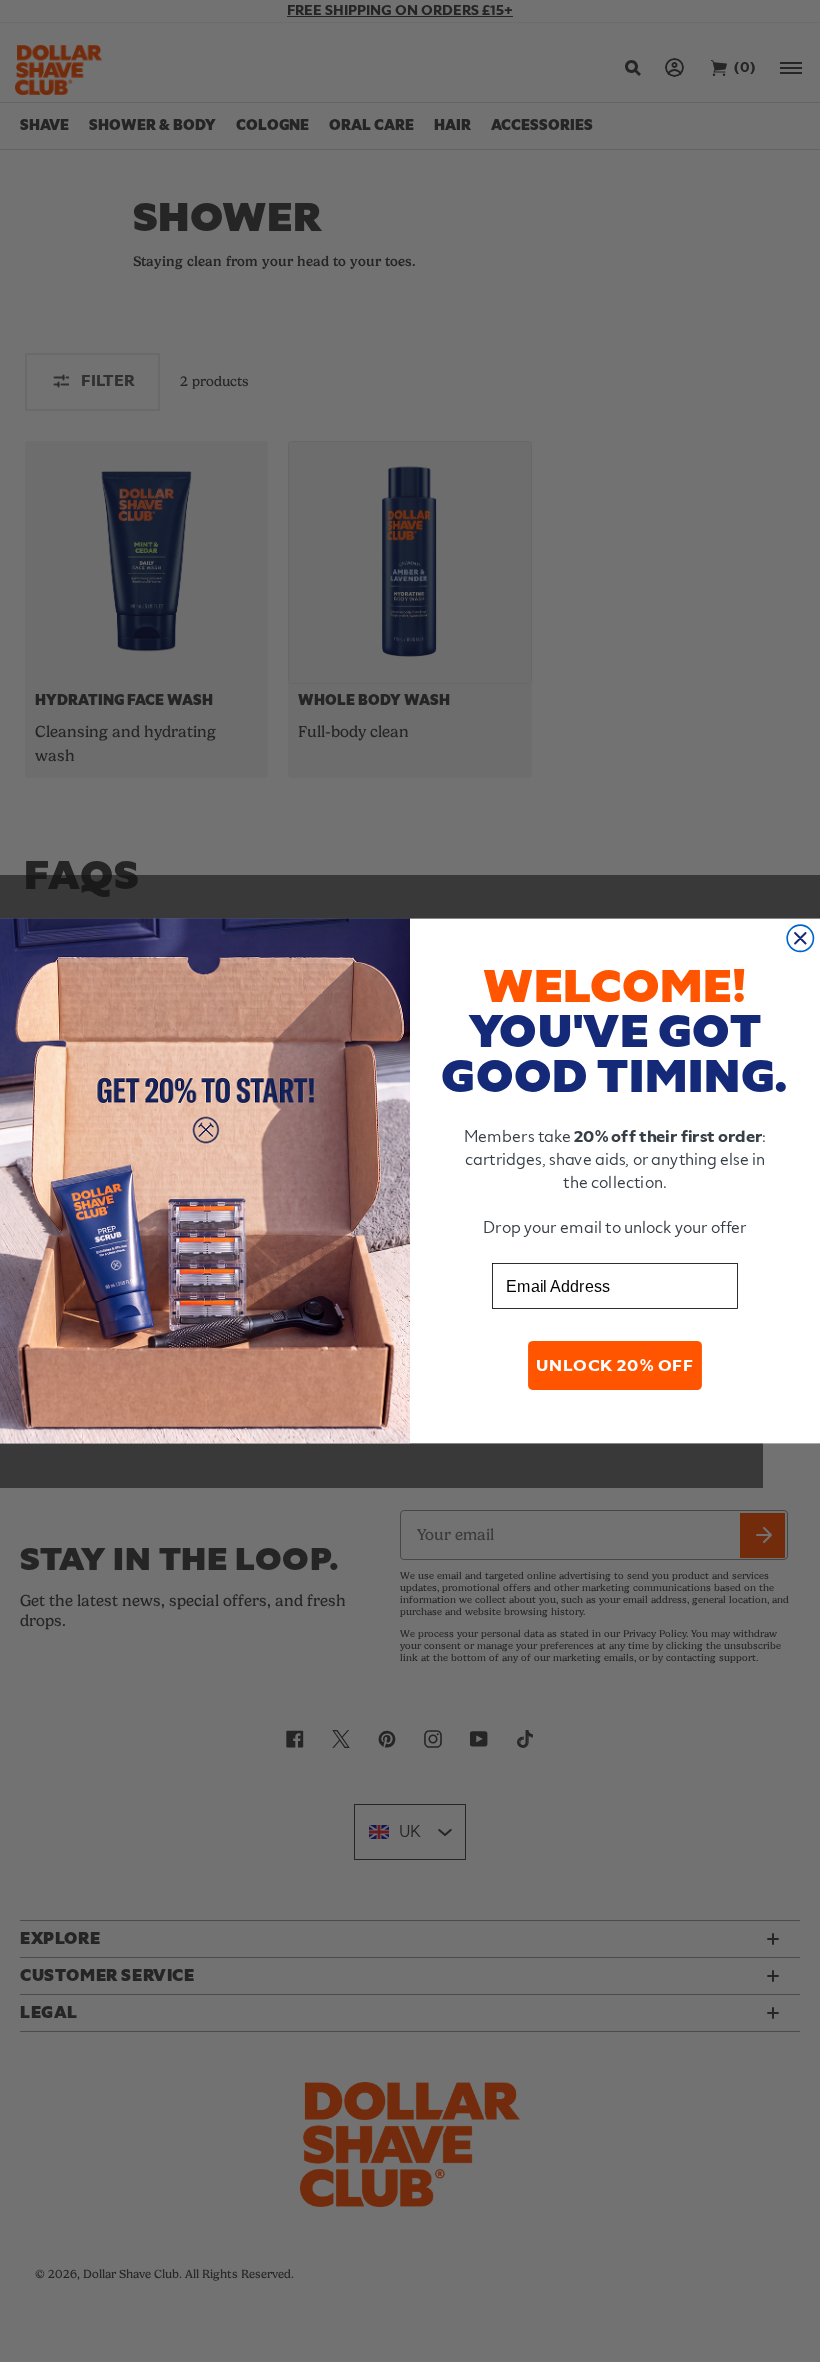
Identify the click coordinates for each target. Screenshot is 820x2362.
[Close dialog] (800, 938)
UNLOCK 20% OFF (614, 1365)
